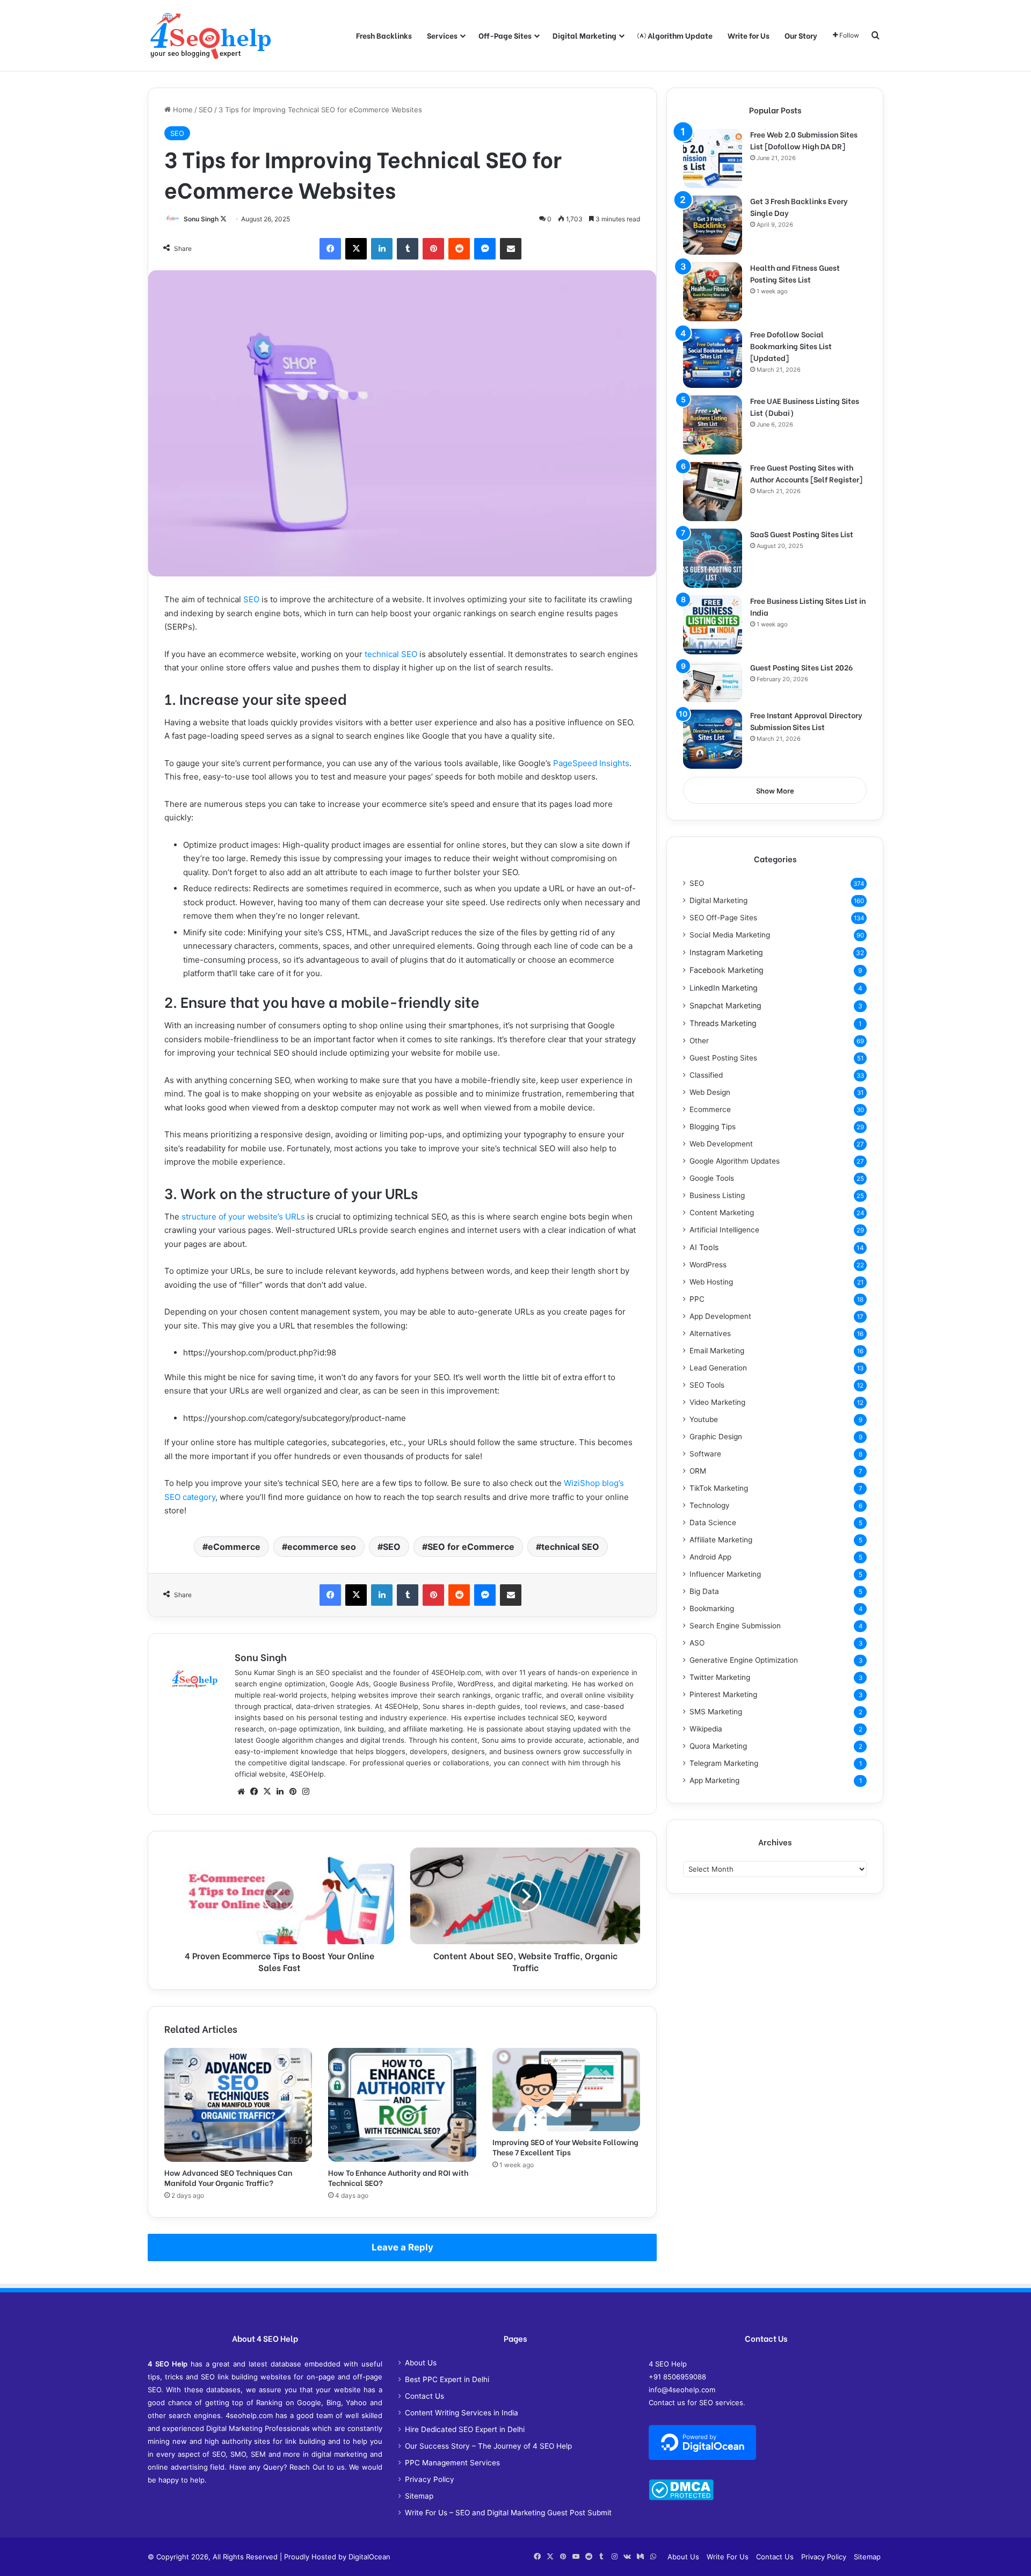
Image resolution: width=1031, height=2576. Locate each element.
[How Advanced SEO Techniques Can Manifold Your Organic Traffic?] (238, 2105)
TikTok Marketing (719, 1488)
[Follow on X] (223, 219)
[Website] (241, 1792)
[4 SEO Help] (210, 35)
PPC (697, 1299)
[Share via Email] (511, 249)
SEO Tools (707, 1385)
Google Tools (712, 1178)
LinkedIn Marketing (724, 988)
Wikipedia (706, 1729)
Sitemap (419, 2496)
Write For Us (728, 2557)
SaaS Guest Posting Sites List (802, 534)
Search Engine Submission (735, 1626)
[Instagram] (306, 1792)
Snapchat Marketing (725, 1005)
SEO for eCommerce (471, 1547)
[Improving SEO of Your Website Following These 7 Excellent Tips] (566, 2090)
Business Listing (717, 1195)
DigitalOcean (369, 2557)
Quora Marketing (718, 1746)
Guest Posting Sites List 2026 (801, 667)
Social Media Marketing (730, 935)
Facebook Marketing (727, 970)
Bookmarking (712, 1608)
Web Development (721, 1144)
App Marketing (714, 1780)
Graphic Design (716, 1437)
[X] (356, 249)
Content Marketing (722, 1213)
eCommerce (234, 1547)
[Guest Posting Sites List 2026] (713, 682)
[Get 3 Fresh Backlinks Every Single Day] (713, 225)
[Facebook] (330, 249)
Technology (710, 1505)
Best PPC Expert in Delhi (447, 2379)
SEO (206, 110)
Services (442, 35)
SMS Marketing (716, 1712)
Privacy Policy (430, 2479)
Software (705, 1454)
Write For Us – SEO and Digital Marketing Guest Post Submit (508, 2513)
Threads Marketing (723, 1023)
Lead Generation (718, 1368)
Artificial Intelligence (724, 1230)
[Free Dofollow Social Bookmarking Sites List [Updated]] (713, 358)
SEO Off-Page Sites (723, 918)
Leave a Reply (402, 2247)
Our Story (801, 35)
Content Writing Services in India (462, 2413)
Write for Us (749, 35)
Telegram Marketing (724, 1763)
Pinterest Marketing (723, 1694)
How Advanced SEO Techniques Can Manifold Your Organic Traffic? (228, 2177)
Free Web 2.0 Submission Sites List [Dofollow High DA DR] (804, 140)
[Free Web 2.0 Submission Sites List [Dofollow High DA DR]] (713, 158)
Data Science (713, 1522)
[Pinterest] (433, 249)
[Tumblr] (408, 249)
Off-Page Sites (505, 35)
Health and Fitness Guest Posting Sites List (795, 273)
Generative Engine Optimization (744, 1660)
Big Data (704, 1591)
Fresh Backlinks (384, 35)
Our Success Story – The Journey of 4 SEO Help (488, 2446)
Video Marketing (717, 1402)
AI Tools (704, 1247)
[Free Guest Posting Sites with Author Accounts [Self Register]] (713, 492)
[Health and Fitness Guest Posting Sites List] (713, 292)
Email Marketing (717, 1351)
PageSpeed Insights (590, 763)
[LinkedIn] (382, 249)
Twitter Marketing (720, 1677)
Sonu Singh (201, 219)
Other (699, 1041)
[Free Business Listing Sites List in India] (713, 625)
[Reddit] (459, 249)
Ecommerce (710, 1109)
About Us (421, 2363)
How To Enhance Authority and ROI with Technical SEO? (398, 2177)
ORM (698, 1471)
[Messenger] (485, 249)
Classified (706, 1075)
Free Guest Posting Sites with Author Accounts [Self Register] (806, 473)
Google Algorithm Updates (735, 1161)
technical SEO (391, 654)
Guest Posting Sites (723, 1058)
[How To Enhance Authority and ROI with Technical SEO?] (402, 2105)
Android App (710, 1557)
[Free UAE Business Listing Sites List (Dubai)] (713, 425)
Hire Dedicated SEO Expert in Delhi (465, 2429)
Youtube (704, 1419)
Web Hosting (711, 1282)
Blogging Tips (713, 1127)
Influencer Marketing (725, 1574)
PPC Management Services (452, 2463)
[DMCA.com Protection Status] (681, 2498)
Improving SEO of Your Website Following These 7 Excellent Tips (565, 2147)
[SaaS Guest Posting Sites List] (713, 558)
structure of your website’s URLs (242, 1217)
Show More (775, 791)
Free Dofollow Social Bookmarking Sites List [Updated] (791, 346)
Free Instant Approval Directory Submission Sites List (806, 721)
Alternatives (710, 1333)
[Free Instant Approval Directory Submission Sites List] (713, 739)
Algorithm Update (679, 35)
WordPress (708, 1265)
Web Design (710, 1092)
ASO (697, 1643)
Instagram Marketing (726, 952)
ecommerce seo (322, 1547)
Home (182, 110)
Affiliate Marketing (721, 1540)
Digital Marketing (585, 35)
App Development (720, 1316)
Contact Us (424, 2396)
